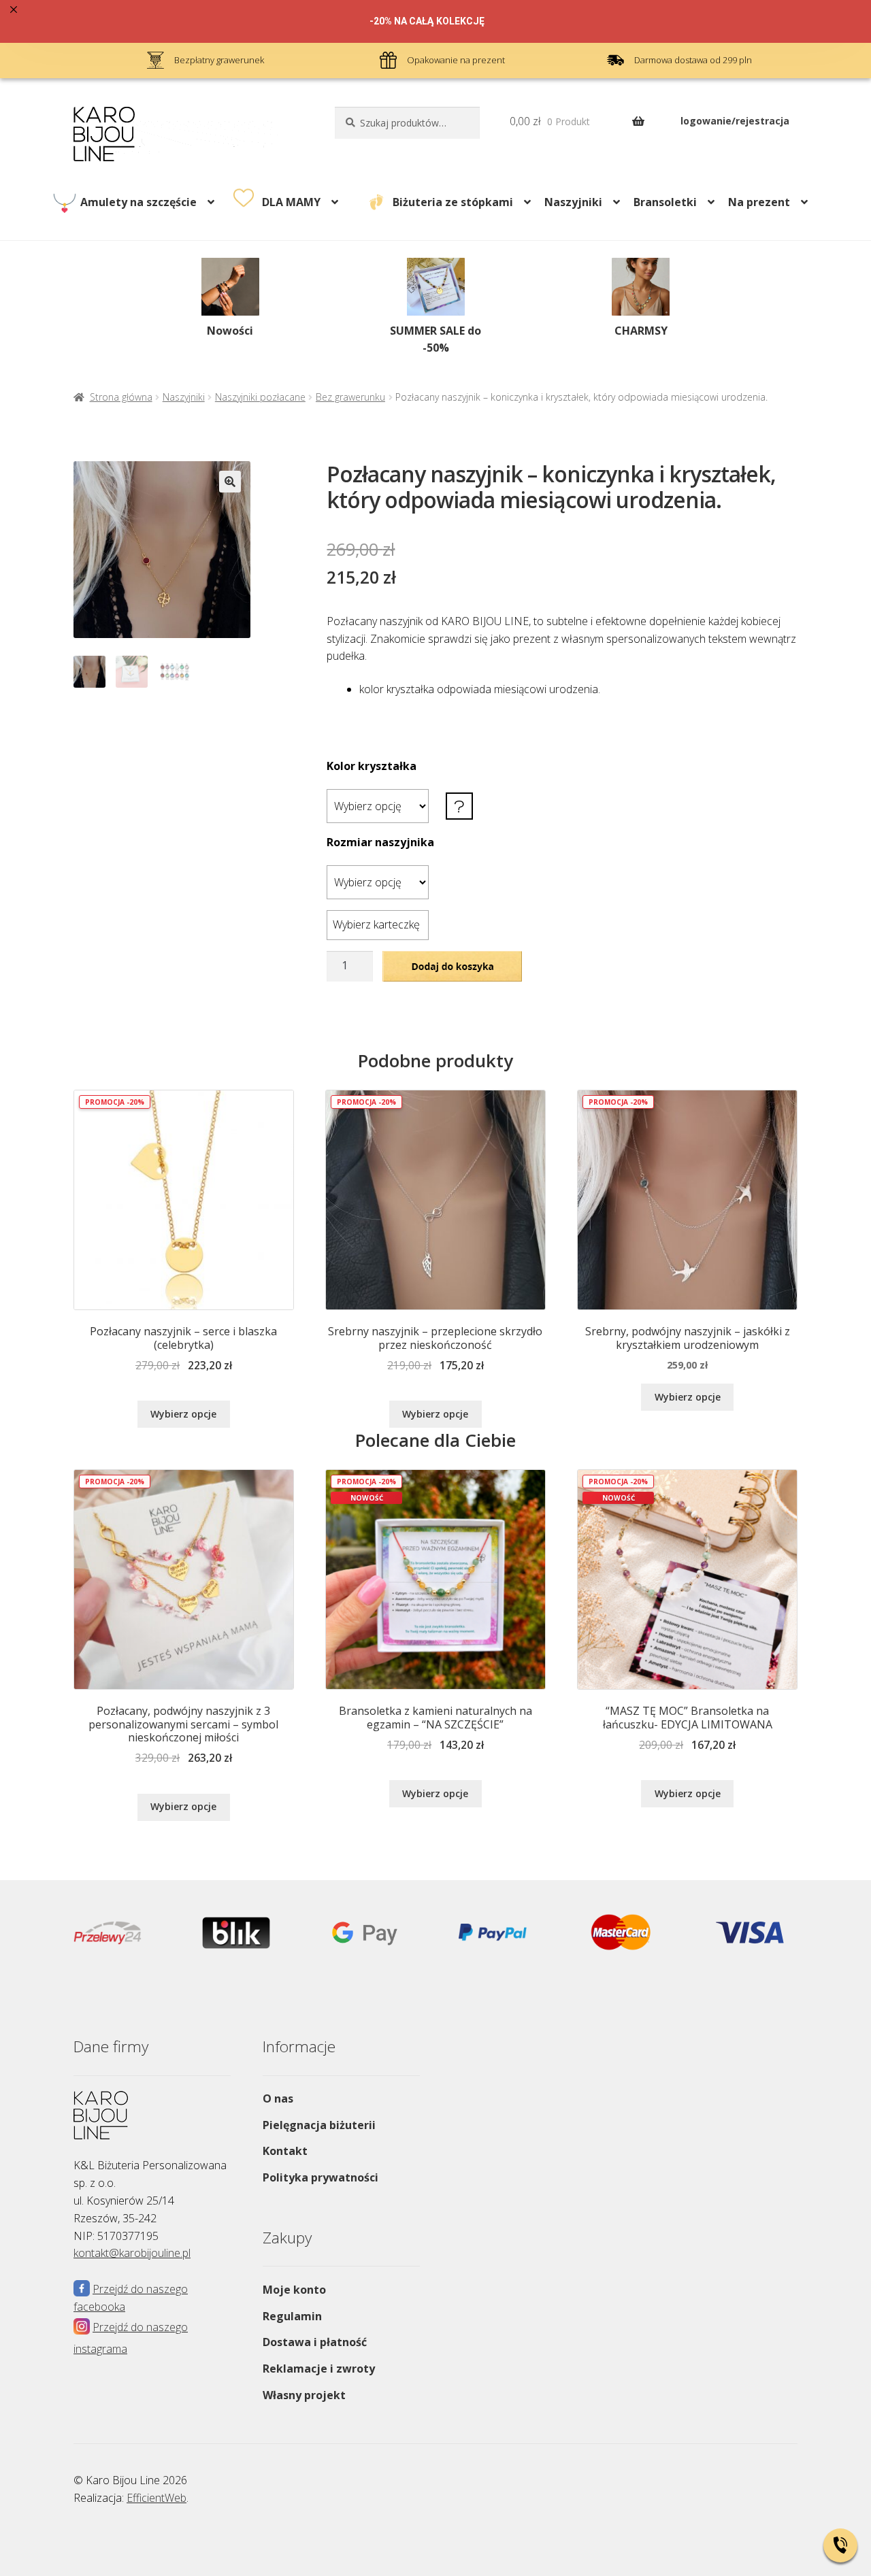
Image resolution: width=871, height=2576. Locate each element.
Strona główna (121, 397)
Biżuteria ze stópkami (453, 202)
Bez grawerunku (350, 397)
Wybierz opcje (183, 1414)
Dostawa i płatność (315, 2342)
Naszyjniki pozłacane (260, 397)
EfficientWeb (157, 2498)
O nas (278, 2098)
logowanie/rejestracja (735, 121)
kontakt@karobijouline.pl (132, 2253)
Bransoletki (665, 202)
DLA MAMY (291, 202)
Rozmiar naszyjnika (380, 842)
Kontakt (285, 2151)
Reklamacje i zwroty (319, 2369)
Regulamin (292, 2316)
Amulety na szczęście (138, 202)
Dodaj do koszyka (452, 965)
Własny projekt (304, 2395)
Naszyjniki (573, 202)
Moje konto (294, 2290)
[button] (230, 482)
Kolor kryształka (372, 766)
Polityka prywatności (321, 2177)
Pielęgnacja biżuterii (319, 2125)
